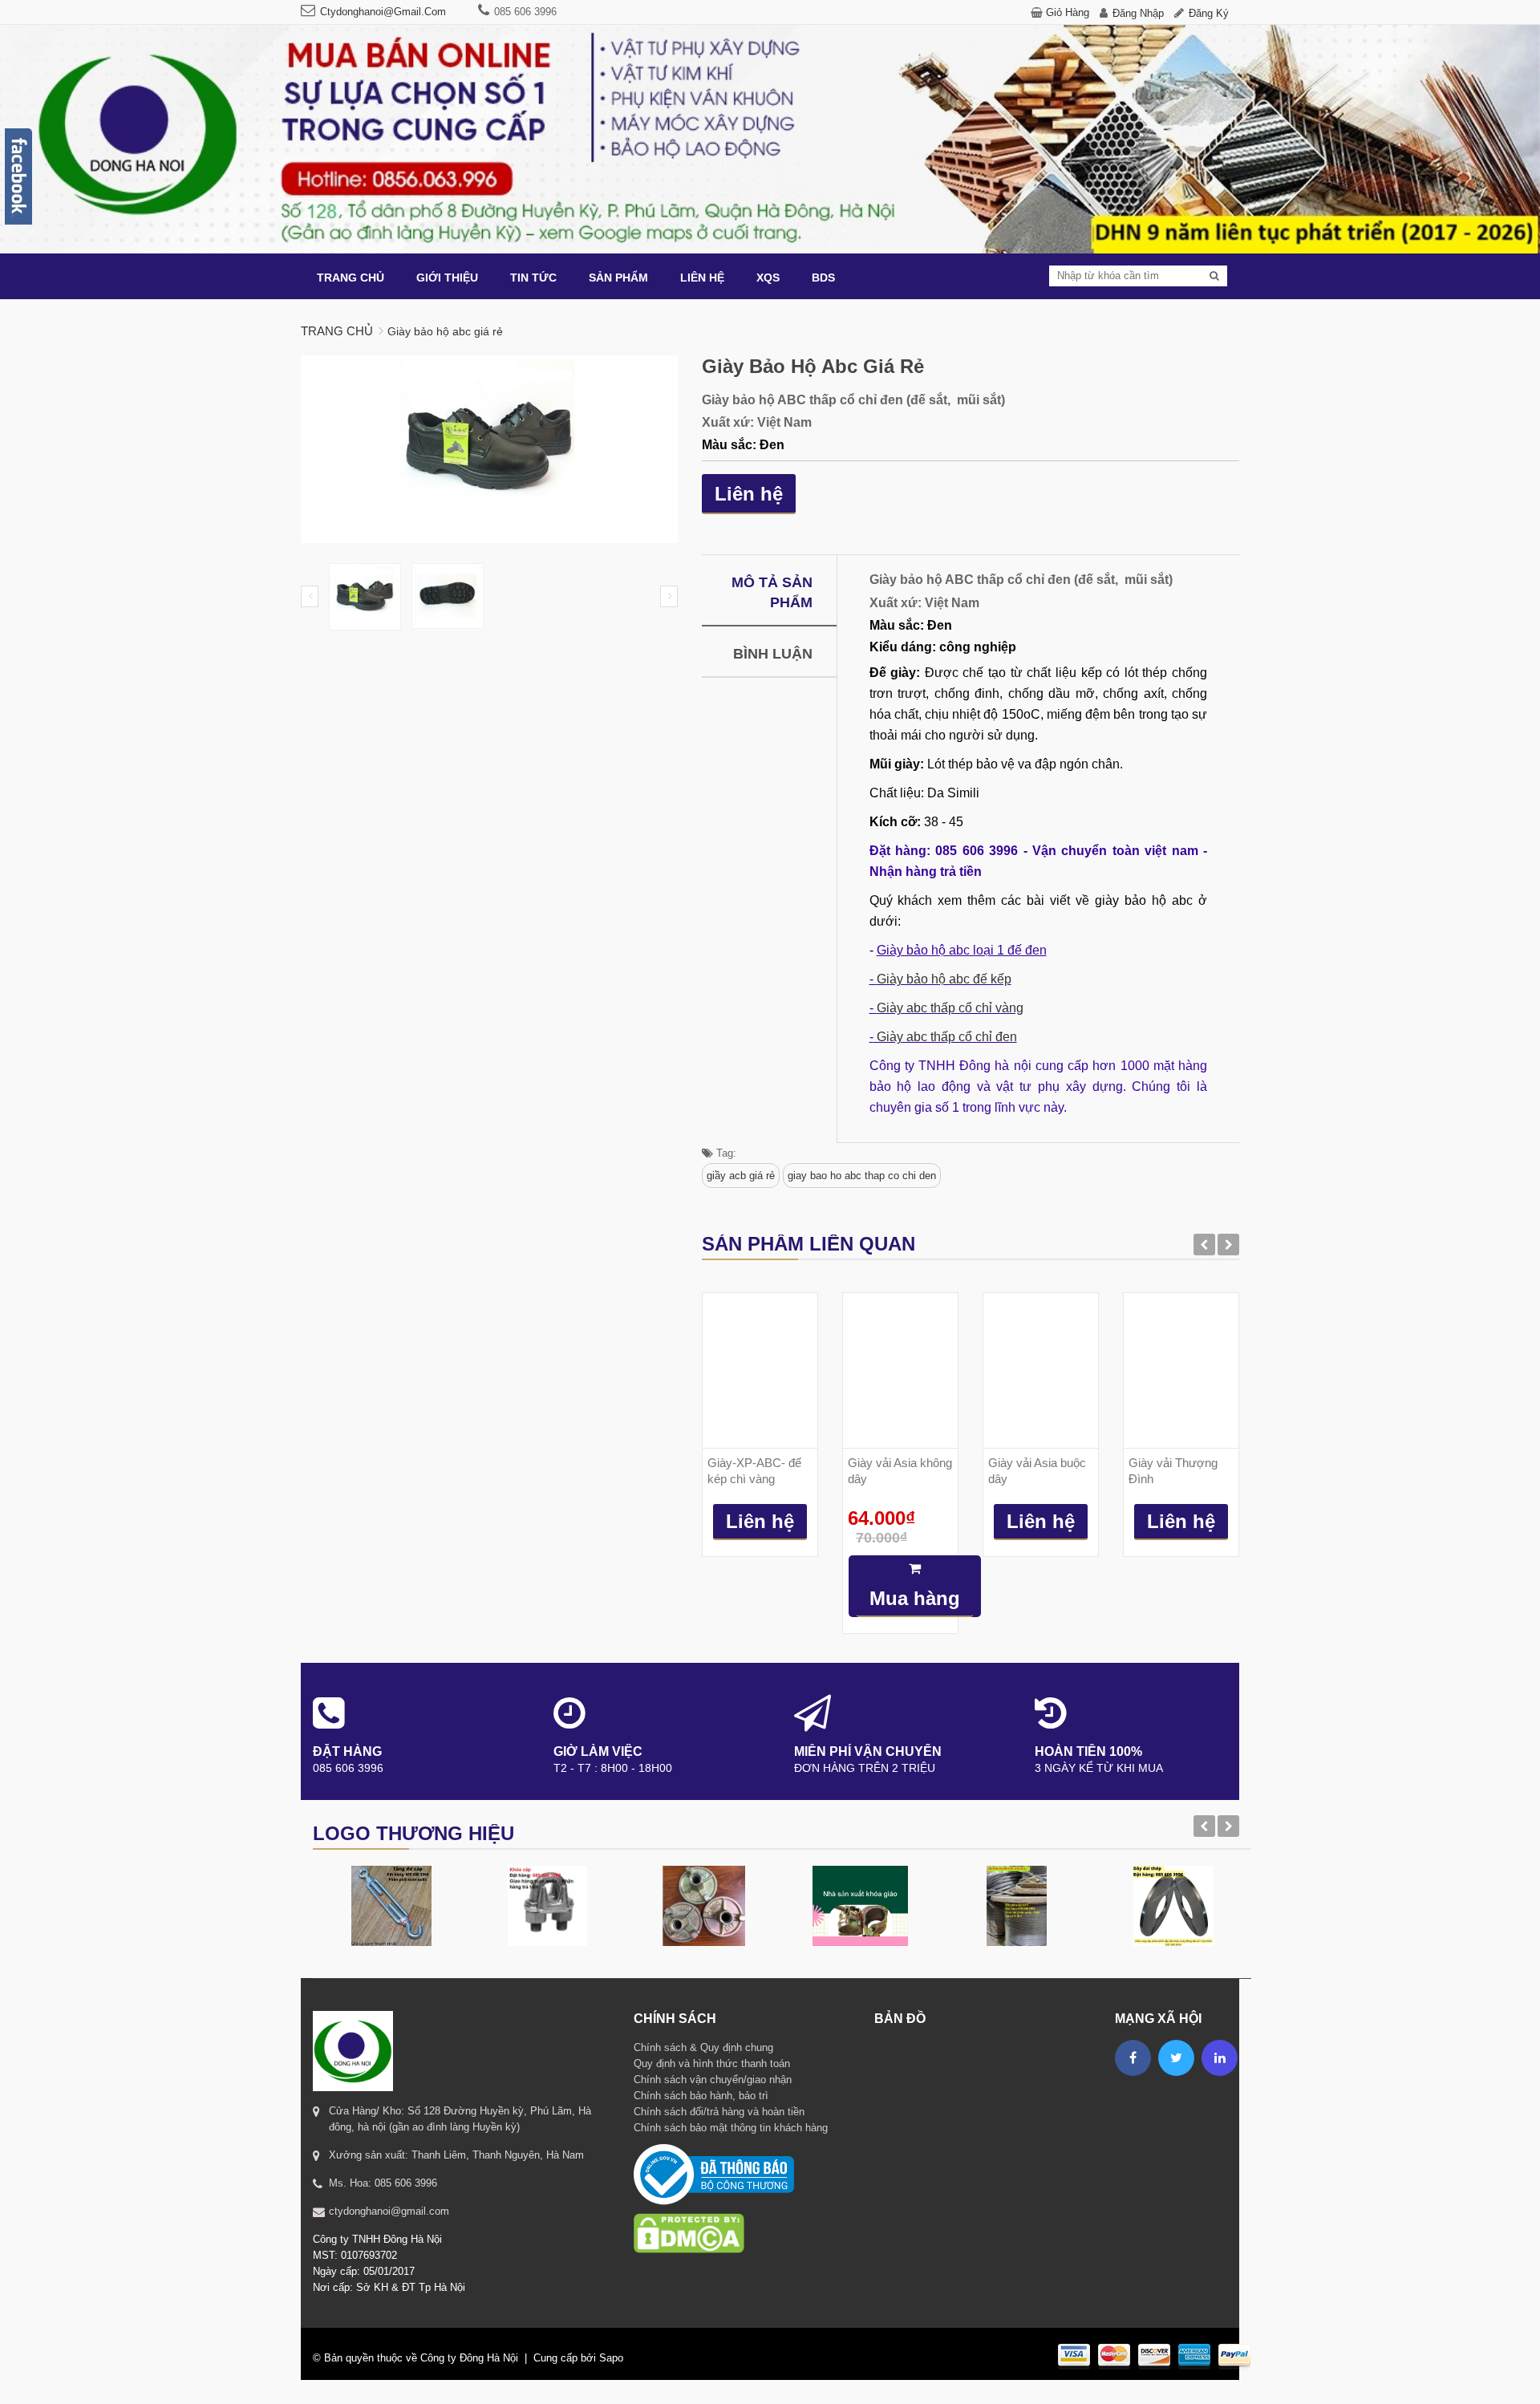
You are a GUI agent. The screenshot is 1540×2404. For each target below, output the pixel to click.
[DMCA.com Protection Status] (689, 2213)
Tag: (725, 1153)
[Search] (1214, 276)
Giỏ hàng (1068, 12)
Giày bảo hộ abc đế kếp (944, 979)
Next (669, 596)
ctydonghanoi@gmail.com (383, 12)
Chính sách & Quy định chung (703, 2047)
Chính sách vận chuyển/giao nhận (713, 2080)
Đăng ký (1209, 13)
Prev (310, 596)
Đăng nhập (1138, 13)
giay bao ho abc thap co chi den (862, 1176)
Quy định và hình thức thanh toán (712, 2063)
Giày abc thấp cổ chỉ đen (945, 1037)
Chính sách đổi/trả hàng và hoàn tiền (719, 2112)
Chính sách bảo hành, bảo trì (701, 2096)
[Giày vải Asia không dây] (900, 1370)
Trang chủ (337, 331)
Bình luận (773, 654)
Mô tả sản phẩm (772, 592)
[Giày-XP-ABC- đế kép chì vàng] (760, 1370)
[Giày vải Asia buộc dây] (1041, 1370)
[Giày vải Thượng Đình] (1181, 1370)
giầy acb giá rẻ (741, 1176)
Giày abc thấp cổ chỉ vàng (950, 1008)
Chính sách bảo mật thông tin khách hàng (731, 2128)
